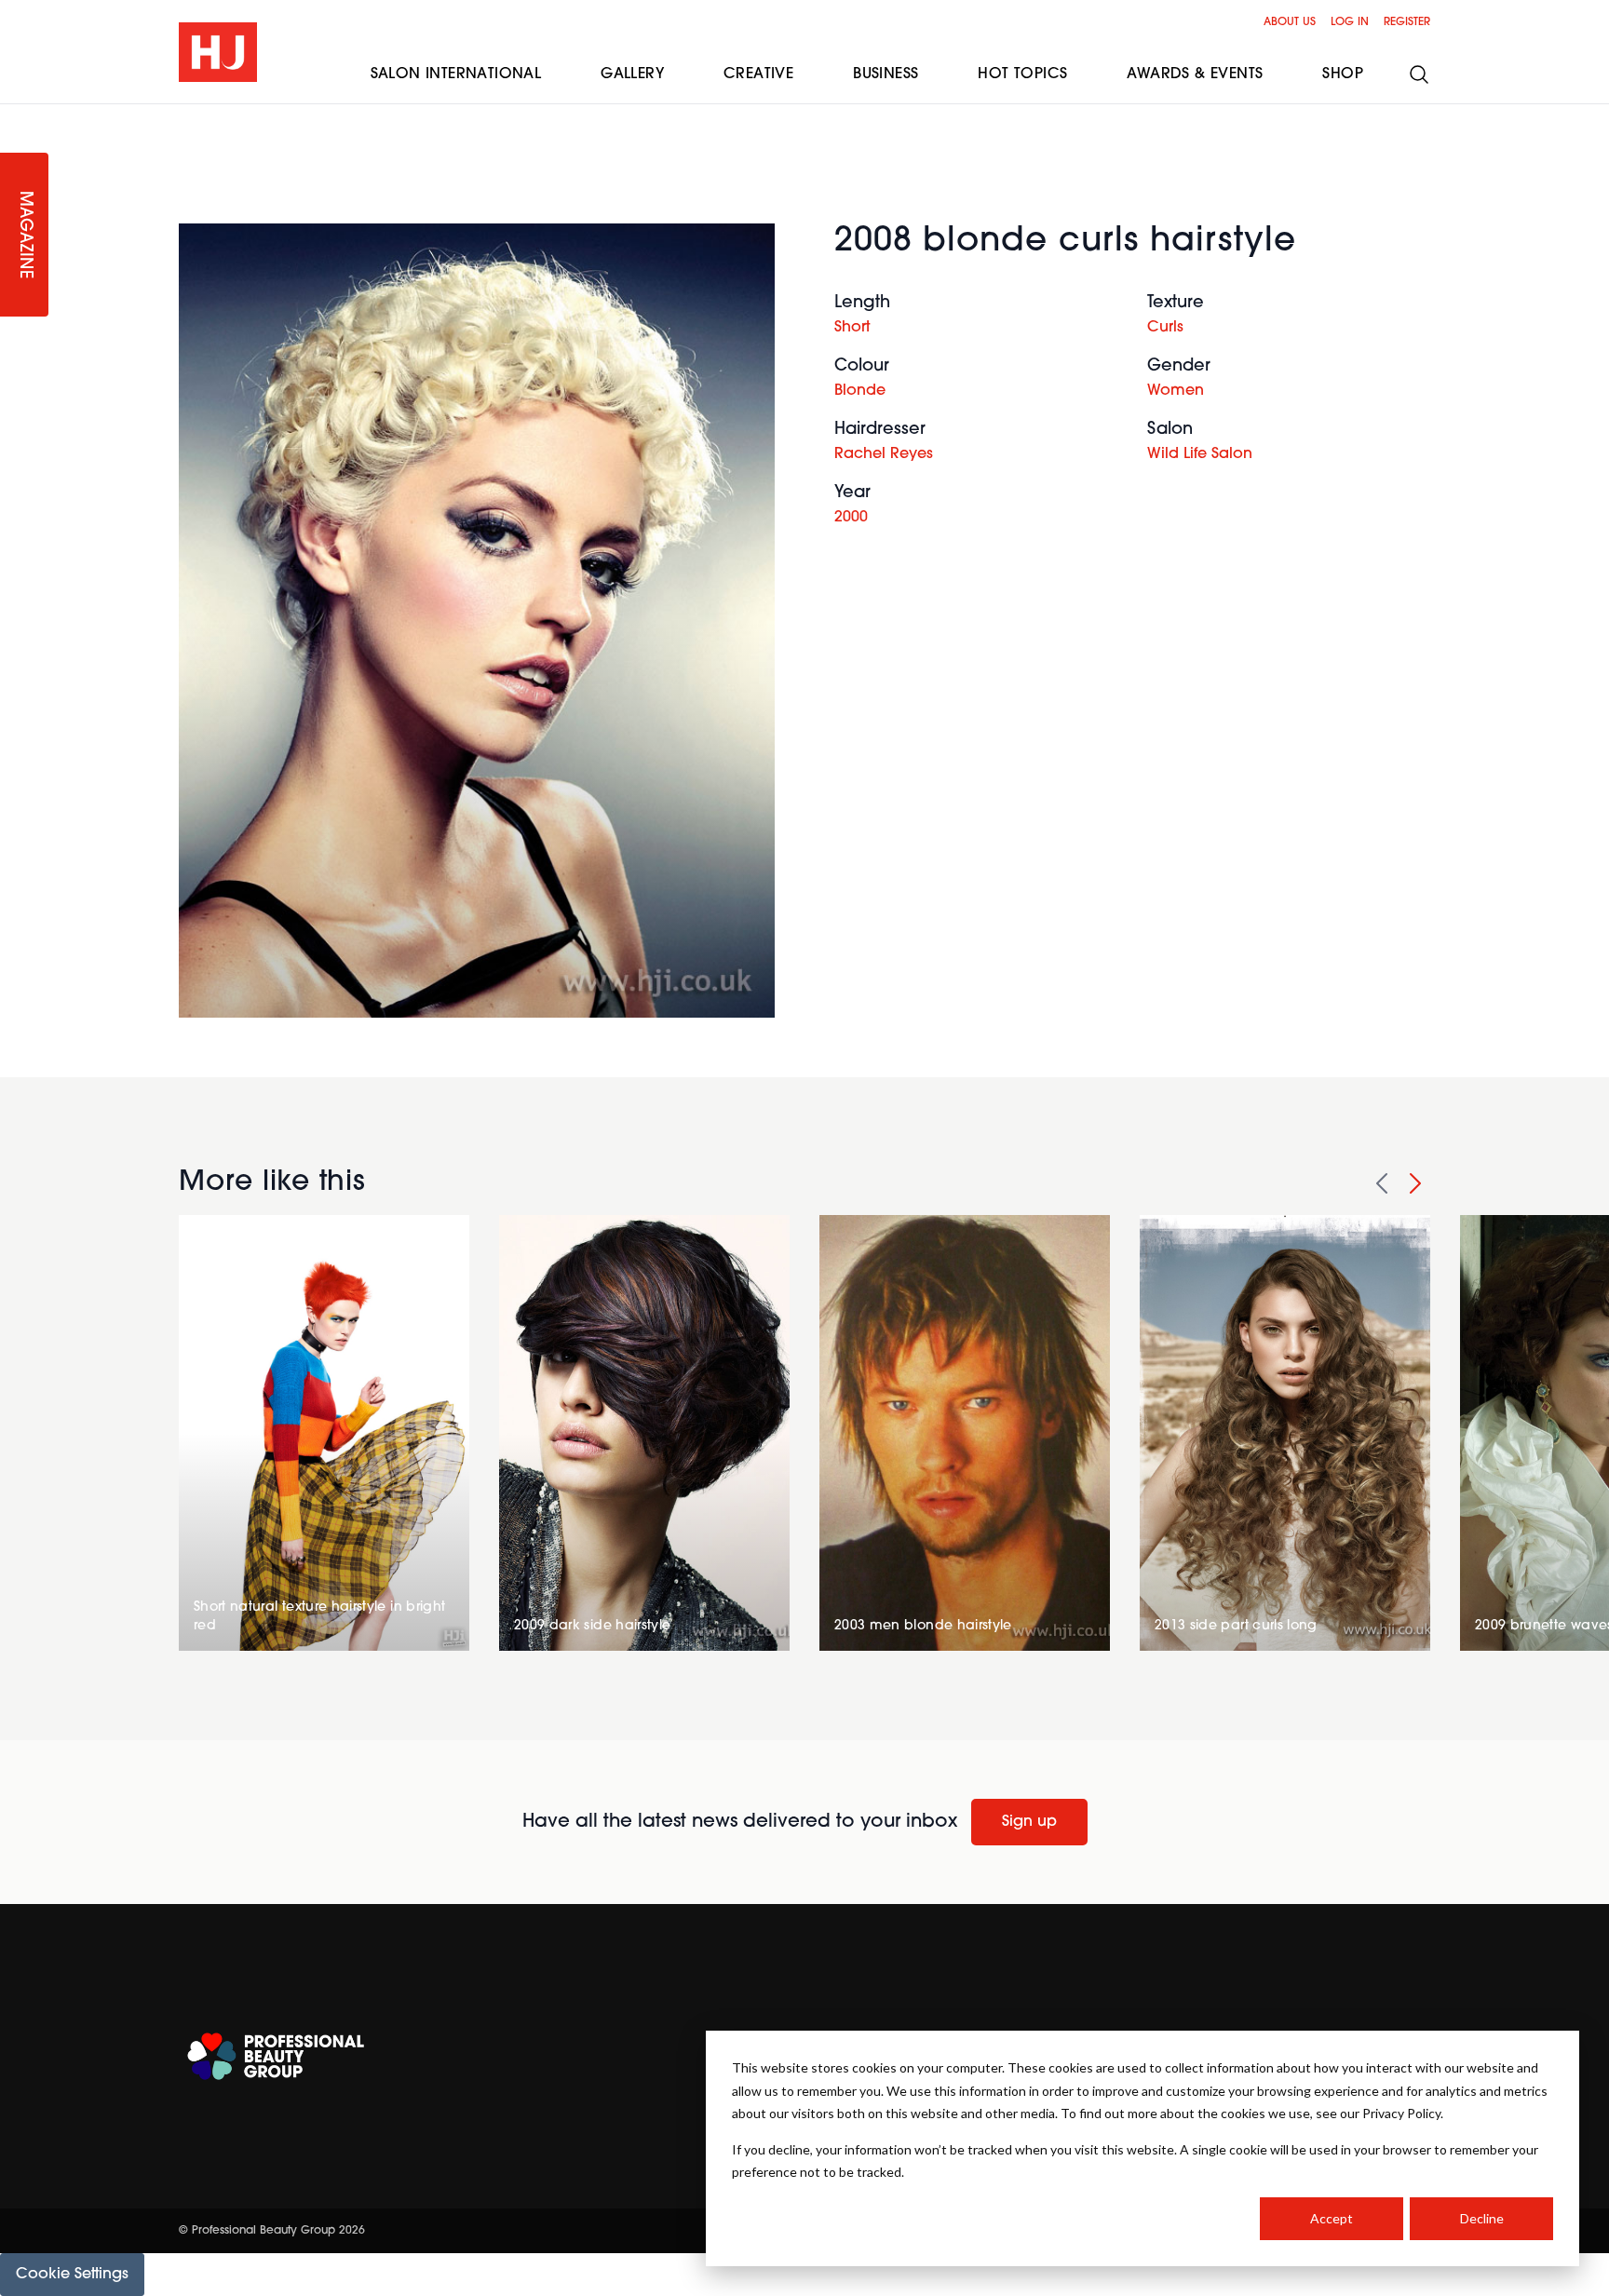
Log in (1350, 22)
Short (852, 328)
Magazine (24, 235)
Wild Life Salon (1200, 454)
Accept (1332, 2218)
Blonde (860, 391)
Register (1407, 22)
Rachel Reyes (884, 454)
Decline (1482, 2218)
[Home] (218, 52)
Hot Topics (1022, 74)
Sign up (1029, 1822)
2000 (851, 518)
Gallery (632, 74)
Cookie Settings (72, 2275)
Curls (1165, 328)
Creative (758, 74)
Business (886, 74)
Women (1176, 391)
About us (1290, 22)
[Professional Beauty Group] (276, 2056)
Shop (1343, 74)
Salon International (456, 74)
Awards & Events (1195, 74)
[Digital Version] (15, 115)
